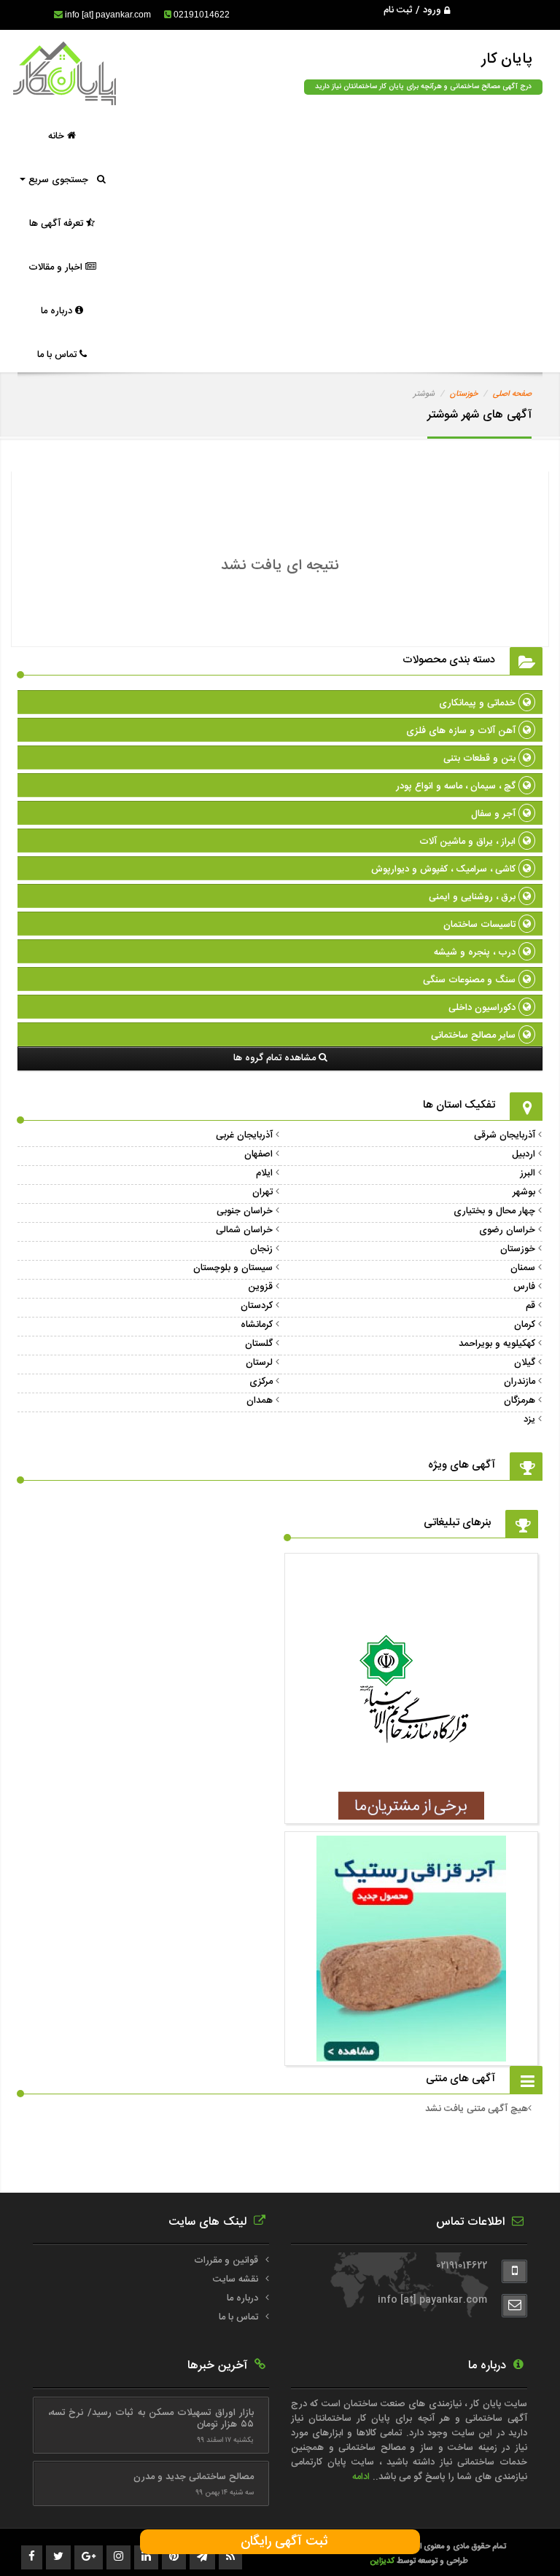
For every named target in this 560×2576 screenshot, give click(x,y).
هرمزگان (520, 1401)
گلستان (259, 1344)
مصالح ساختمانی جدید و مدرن (194, 2477)
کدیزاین (383, 2561)
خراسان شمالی (244, 1230)
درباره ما (58, 311)
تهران (262, 1192)
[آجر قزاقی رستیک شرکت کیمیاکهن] (411, 2054)
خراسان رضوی (507, 1230)
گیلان (525, 1363)
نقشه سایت (236, 2279)
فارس (524, 1287)
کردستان (257, 1306)
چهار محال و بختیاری (494, 1211)
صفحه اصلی (512, 394)
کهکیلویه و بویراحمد (497, 1344)
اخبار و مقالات (57, 267)
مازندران (520, 1382)
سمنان (523, 1268)
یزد (529, 1420)
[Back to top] (516, 2540)
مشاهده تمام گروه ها (276, 1058)
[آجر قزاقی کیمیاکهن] (411, 1812)
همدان (260, 1401)
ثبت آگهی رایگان (280, 2542)
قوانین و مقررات (226, 2260)
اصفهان (258, 1154)
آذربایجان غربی (244, 1135)
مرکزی (261, 1382)
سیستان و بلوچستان (233, 1268)
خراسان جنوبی (245, 1211)
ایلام (264, 1173)
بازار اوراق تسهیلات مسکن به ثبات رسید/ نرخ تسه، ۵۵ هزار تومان (151, 2419)
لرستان (259, 1363)
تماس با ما (58, 355)
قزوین (260, 1287)
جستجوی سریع (61, 180)
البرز (528, 1173)
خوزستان (464, 394)
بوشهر (524, 1192)
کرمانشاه (257, 1325)
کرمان (525, 1325)
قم (530, 1306)
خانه (58, 136)
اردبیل (524, 1154)
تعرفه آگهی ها (58, 224)
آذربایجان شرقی (505, 1135)
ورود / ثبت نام (414, 10)
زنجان (261, 1249)
